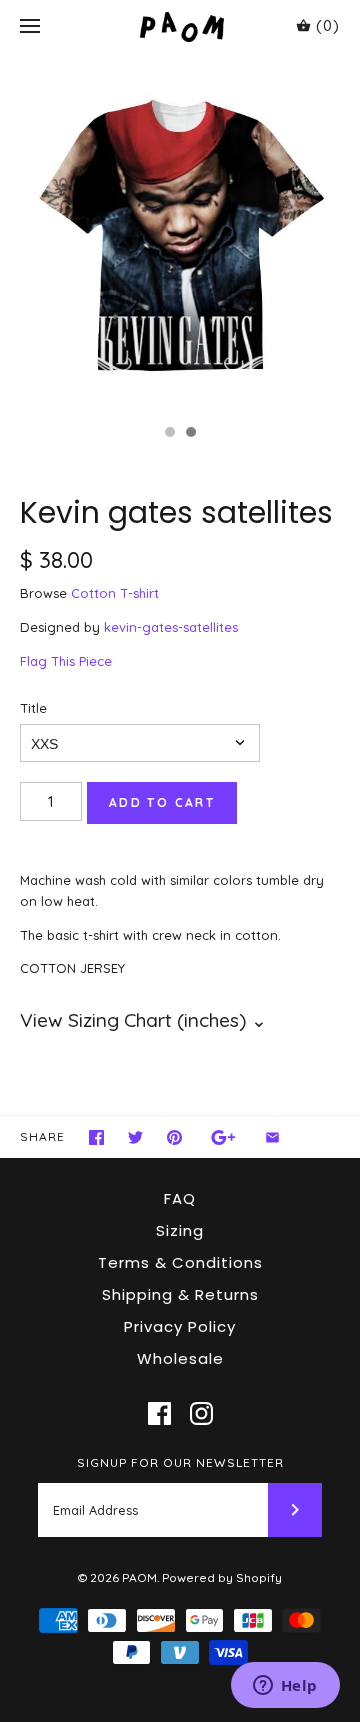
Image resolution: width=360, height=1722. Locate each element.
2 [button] (190, 434)
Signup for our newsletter (180, 1462)
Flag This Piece (66, 661)
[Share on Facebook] (96, 1137)
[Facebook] (159, 1413)
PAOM (139, 1577)
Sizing (180, 1230)
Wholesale (180, 1358)
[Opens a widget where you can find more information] (285, 1687)
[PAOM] (180, 26)
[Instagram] (201, 1413)
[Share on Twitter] (135, 1137)
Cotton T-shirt (115, 593)
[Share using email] (272, 1137)
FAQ (180, 1198)
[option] (180, 234)
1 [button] (169, 434)
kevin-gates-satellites (171, 627)
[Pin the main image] (174, 1137)
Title (33, 708)
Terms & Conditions (180, 1262)
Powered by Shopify (222, 1577)
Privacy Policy (180, 1326)
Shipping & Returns (180, 1294)
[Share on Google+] (223, 1137)
